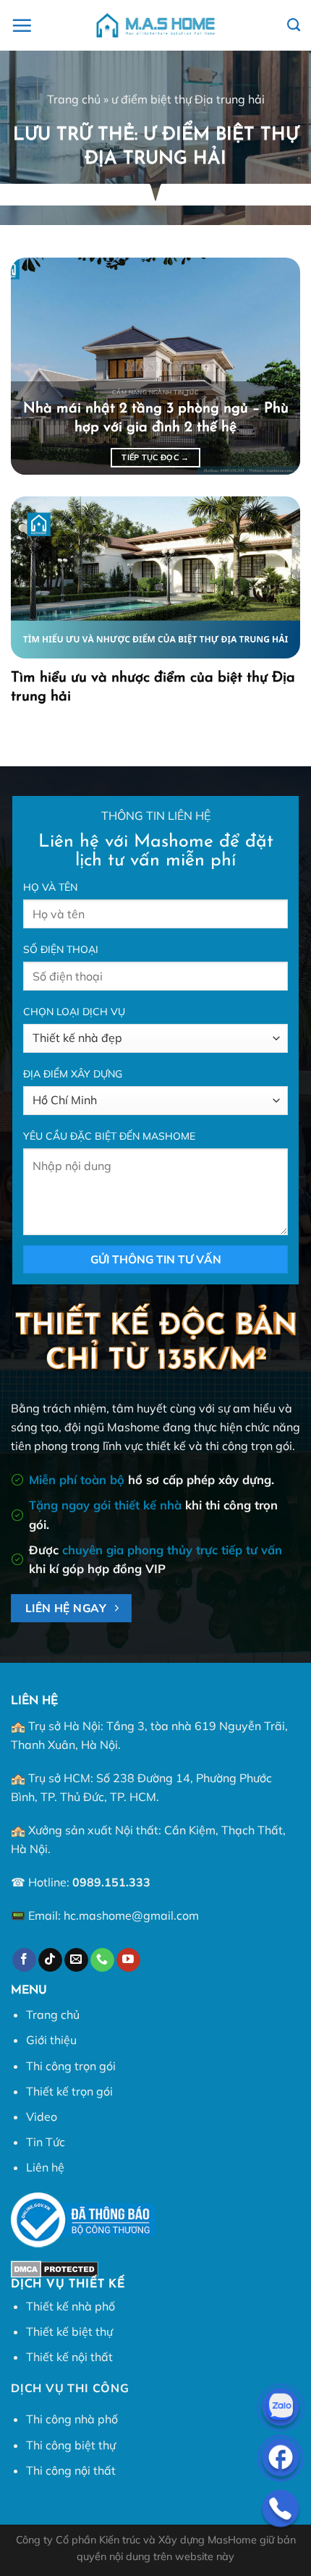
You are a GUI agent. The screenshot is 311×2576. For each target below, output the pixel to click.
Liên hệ (45, 2167)
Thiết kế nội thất (69, 2357)
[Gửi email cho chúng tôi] (76, 1960)
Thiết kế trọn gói (69, 2091)
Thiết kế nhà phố (71, 2306)
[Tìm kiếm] (294, 25)
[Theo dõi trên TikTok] (50, 1960)
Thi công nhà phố (72, 2419)
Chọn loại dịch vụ (74, 1012)
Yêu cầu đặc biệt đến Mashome (109, 1136)
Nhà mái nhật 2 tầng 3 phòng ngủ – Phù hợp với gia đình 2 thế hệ (156, 418)
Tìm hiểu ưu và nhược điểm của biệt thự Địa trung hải (153, 687)
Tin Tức (46, 2142)
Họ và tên (50, 887)
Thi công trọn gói (71, 2066)
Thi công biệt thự (71, 2445)
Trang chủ (74, 99)
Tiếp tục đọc (155, 457)
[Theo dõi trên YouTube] (128, 1960)
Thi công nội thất (71, 2470)
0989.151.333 (111, 1882)
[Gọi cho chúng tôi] (102, 1960)
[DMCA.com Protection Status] (55, 2268)
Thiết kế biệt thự (69, 2331)
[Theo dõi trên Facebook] (24, 1960)
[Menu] (22, 25)
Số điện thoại (61, 949)
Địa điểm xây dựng (73, 1074)
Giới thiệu (51, 2040)
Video (42, 2117)
